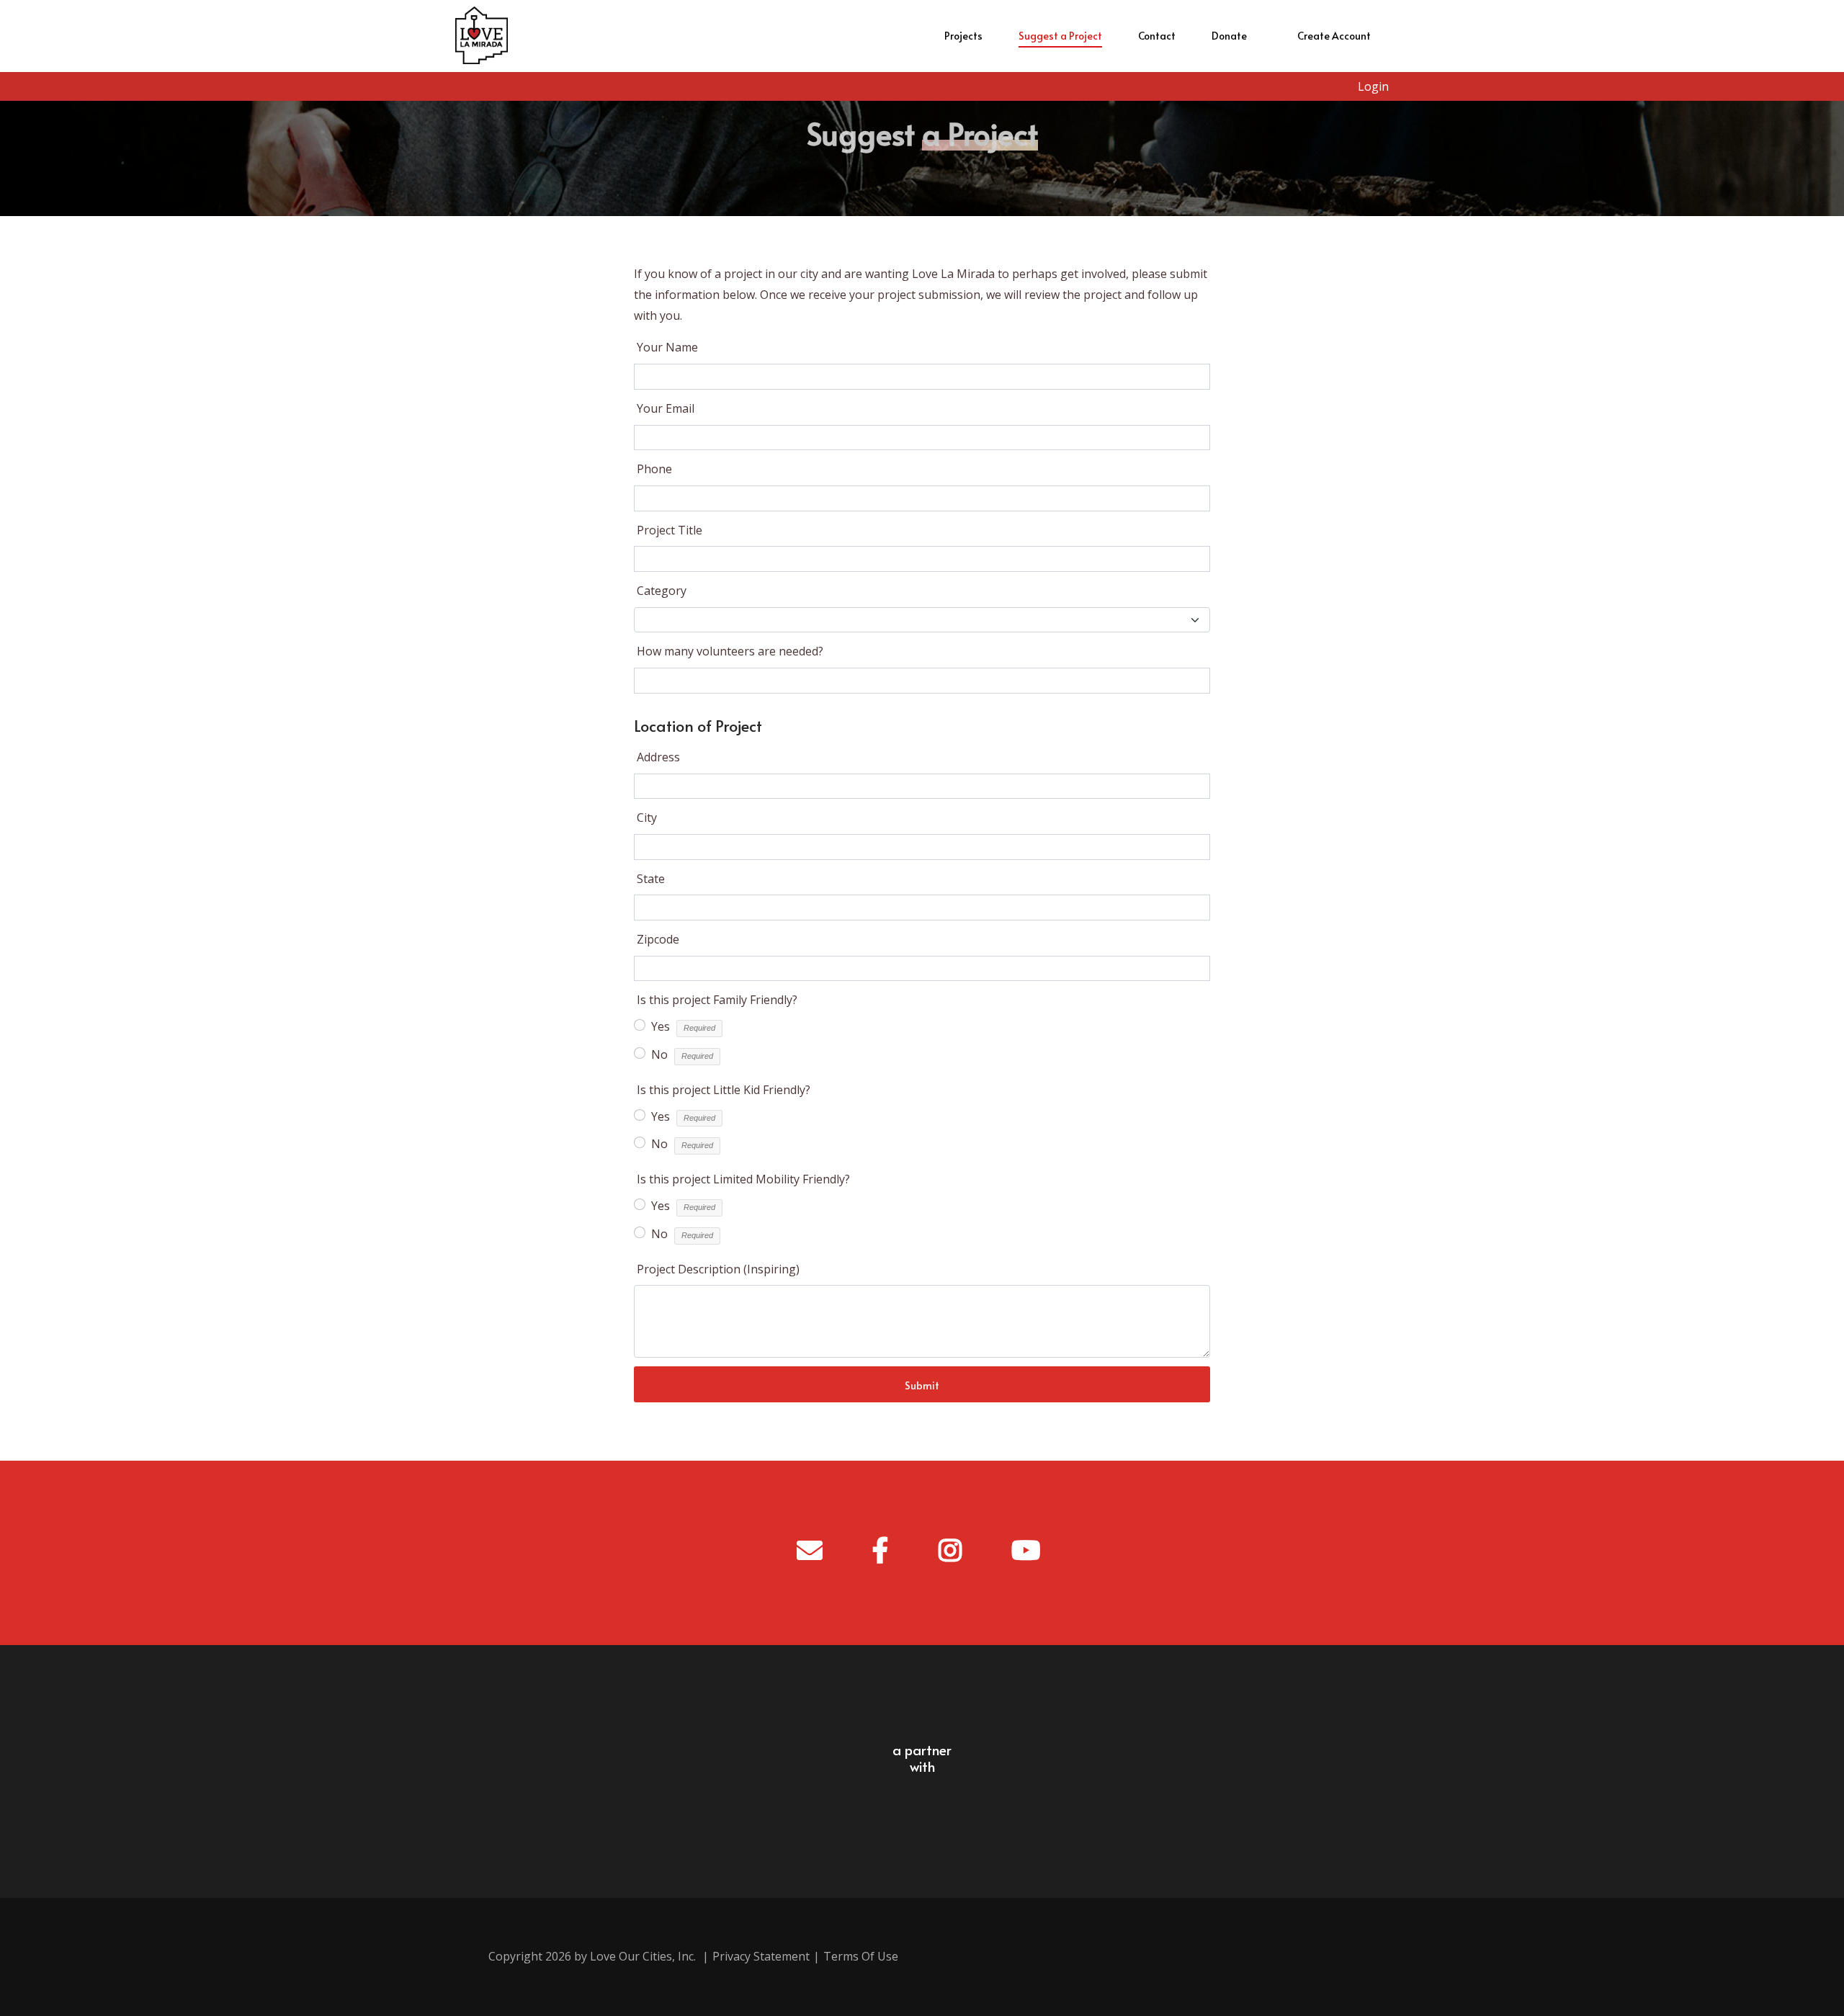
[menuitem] (963, 36)
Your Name (667, 347)
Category (662, 591)
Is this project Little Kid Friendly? (724, 1090)
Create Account (1334, 36)
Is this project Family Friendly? (717, 1000)
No (659, 1054)
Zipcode (658, 939)
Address (658, 757)
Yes (661, 1026)
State (651, 879)
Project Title (670, 530)
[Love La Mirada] (482, 36)
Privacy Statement (761, 1956)
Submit (922, 1385)
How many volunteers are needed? (730, 651)
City (647, 817)
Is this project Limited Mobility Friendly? (743, 1179)
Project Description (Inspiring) (718, 1269)
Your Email (666, 408)
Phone (654, 469)
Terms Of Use (861, 1956)
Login (1373, 86)
